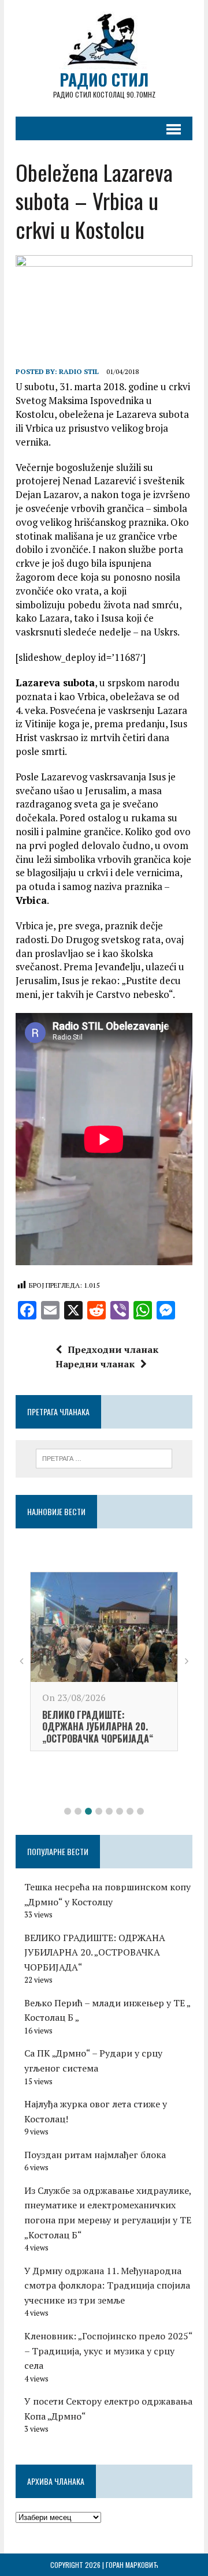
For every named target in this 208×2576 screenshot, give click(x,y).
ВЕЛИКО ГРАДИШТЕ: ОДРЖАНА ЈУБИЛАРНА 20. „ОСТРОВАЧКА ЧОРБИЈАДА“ (95, 1952)
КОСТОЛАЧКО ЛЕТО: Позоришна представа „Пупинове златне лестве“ (101, 1758)
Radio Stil (79, 371)
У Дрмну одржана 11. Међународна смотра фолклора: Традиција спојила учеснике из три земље (107, 2285)
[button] (68, 1811)
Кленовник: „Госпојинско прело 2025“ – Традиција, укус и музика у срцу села (108, 2351)
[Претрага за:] (104, 1457)
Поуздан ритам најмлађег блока (95, 2155)
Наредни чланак (95, 1364)
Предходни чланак (113, 1349)
